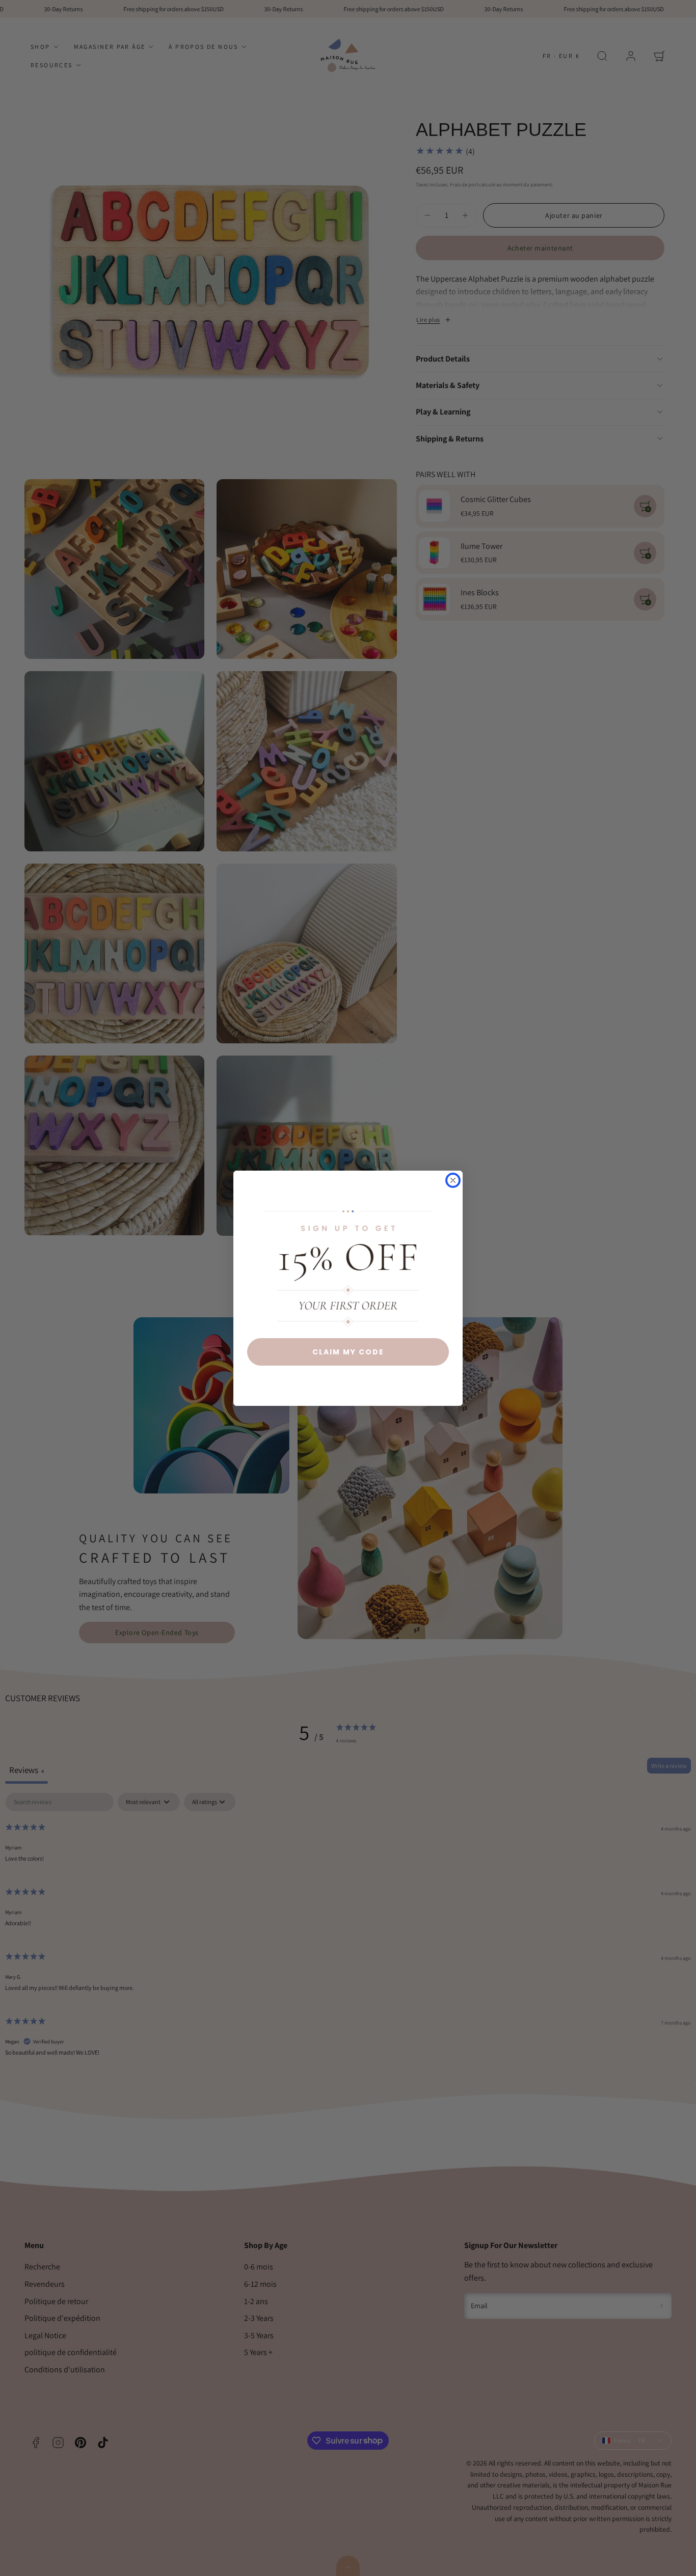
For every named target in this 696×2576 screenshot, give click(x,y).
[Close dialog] (453, 1180)
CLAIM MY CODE (348, 1352)
